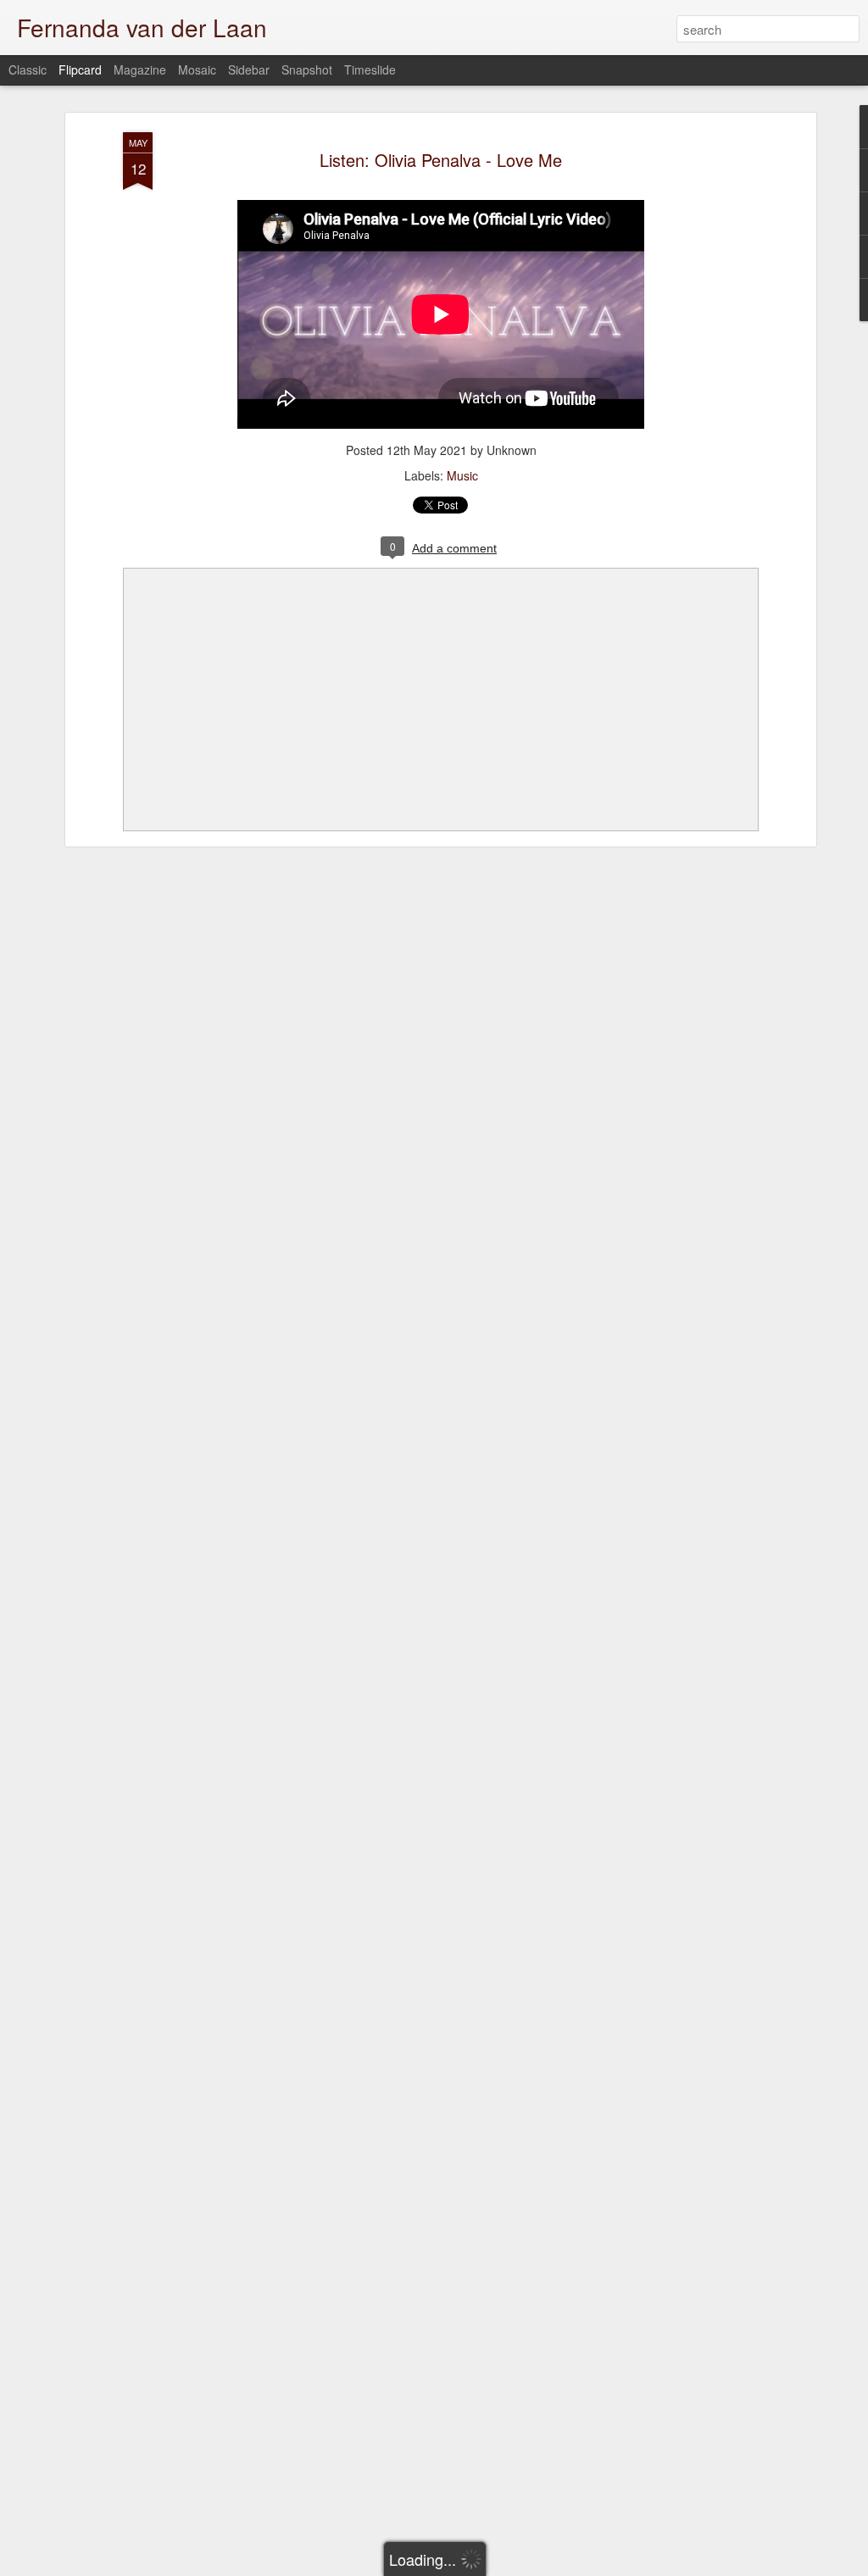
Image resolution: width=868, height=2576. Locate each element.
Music (462, 475)
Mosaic (197, 69)
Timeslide (370, 69)
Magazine (140, 69)
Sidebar (249, 69)
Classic (28, 69)
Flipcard (80, 69)
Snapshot (307, 69)
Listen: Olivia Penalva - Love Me (441, 160)
